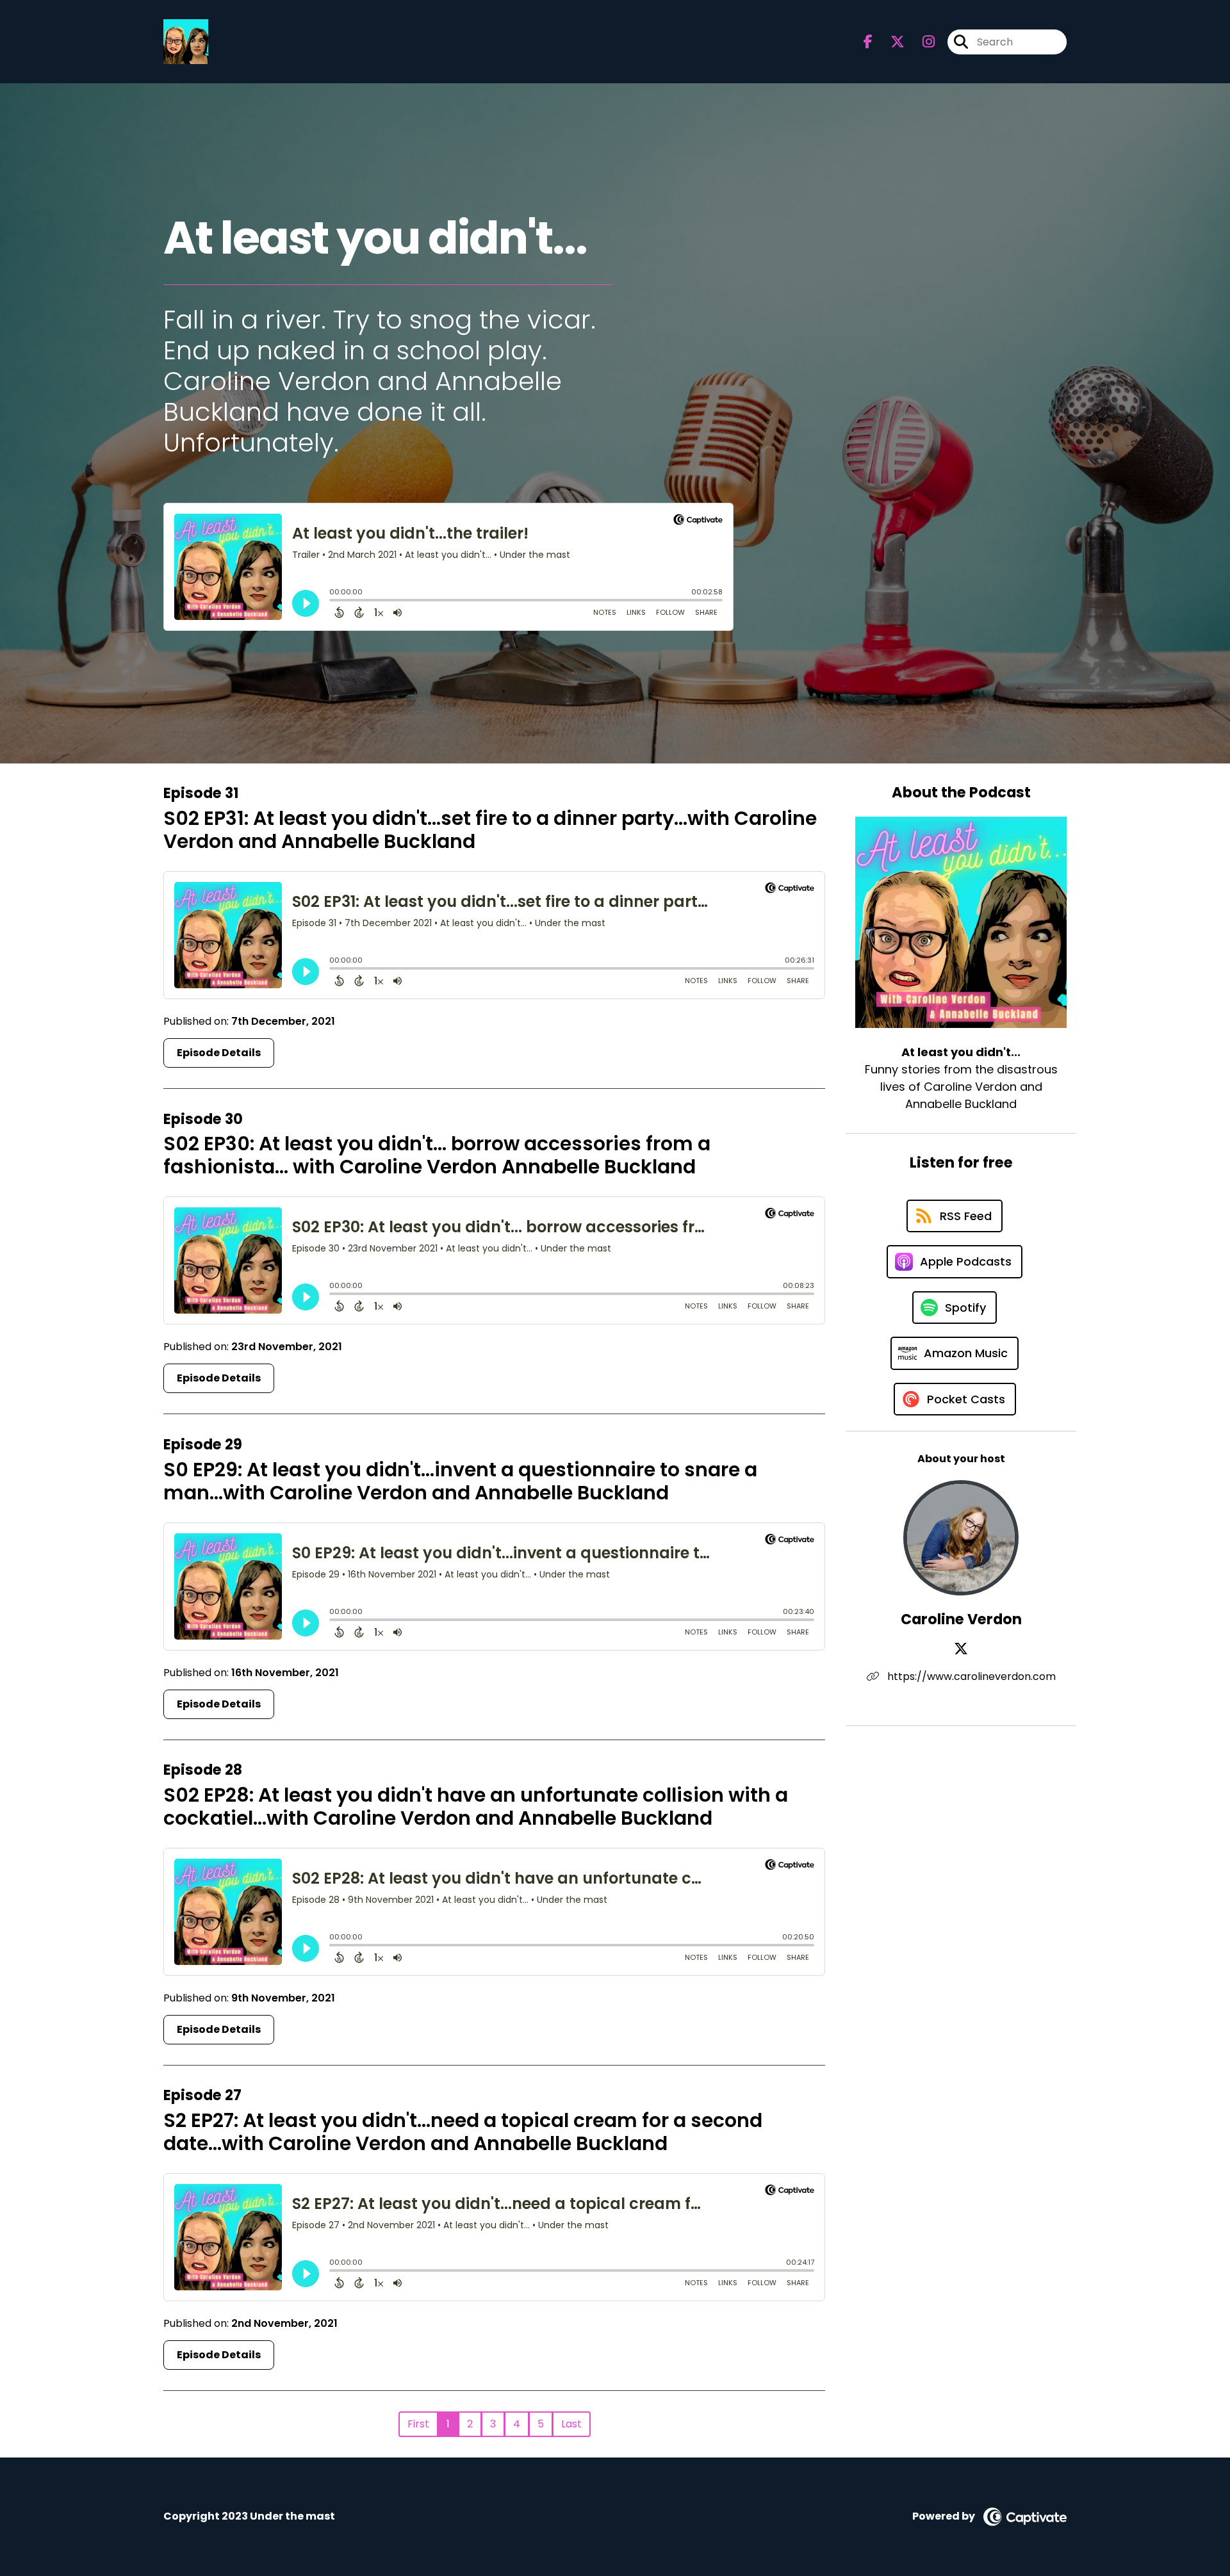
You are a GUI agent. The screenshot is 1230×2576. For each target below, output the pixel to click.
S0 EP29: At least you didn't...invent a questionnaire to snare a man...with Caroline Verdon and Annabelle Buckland (460, 1481)
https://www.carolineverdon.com (970, 1676)
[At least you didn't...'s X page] (890, 42)
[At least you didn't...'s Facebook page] (868, 42)
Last (571, 2424)
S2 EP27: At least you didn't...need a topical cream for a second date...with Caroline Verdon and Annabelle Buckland (463, 2132)
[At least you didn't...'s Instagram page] (921, 42)
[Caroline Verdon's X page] (961, 1649)
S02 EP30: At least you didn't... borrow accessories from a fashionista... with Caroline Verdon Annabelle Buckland (437, 1155)
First (418, 2424)
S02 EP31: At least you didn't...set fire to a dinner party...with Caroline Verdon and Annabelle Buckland (490, 830)
